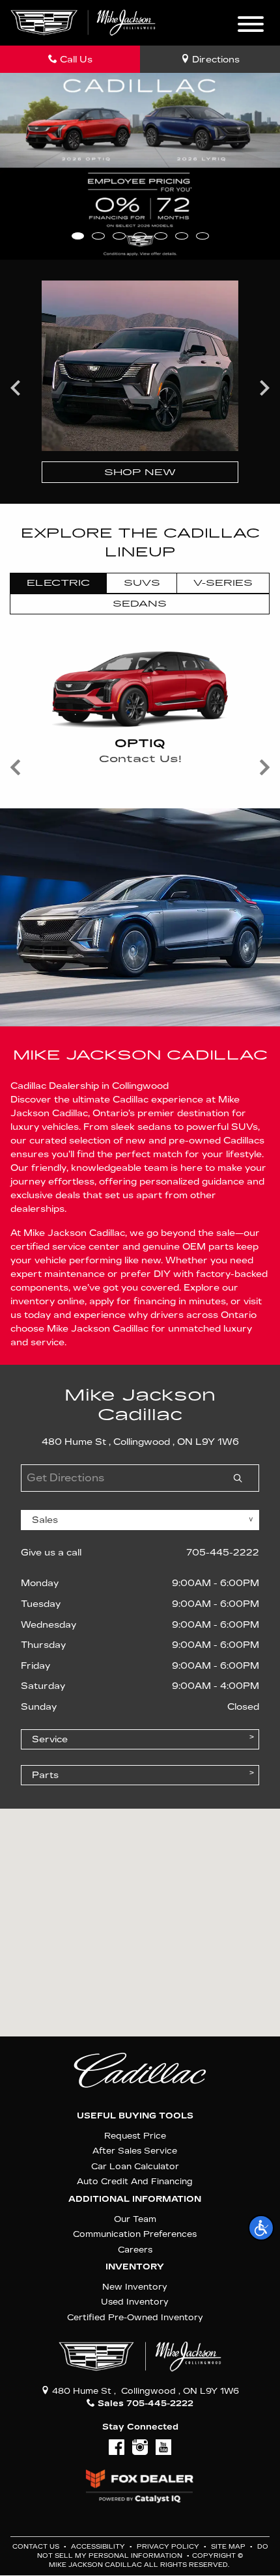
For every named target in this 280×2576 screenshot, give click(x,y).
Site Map (229, 2547)
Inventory (135, 2267)
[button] (261, 2228)
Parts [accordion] (45, 1775)
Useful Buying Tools (135, 2116)
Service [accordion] (50, 1739)
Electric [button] (58, 583)
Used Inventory (135, 2302)
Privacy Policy (169, 2547)
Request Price (135, 2136)
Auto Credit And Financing (135, 2181)
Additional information (135, 2199)
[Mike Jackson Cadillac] (83, 22)
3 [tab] (119, 236)
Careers (135, 2250)
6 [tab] (181, 236)
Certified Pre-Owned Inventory (135, 2317)
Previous (16, 387)
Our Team (135, 2219)
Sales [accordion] (45, 1520)
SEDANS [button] (140, 604)
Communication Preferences (135, 2234)
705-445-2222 (223, 1553)
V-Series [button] (223, 583)
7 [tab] (202, 236)
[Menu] (251, 26)
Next (264, 387)
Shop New (140, 472)
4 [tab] (140, 236)
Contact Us (37, 2547)
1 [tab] (78, 236)
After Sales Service (135, 2151)
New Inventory (135, 2287)
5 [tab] (161, 236)
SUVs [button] (142, 583)
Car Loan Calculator (135, 2166)
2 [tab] (98, 236)
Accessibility (99, 2547)
